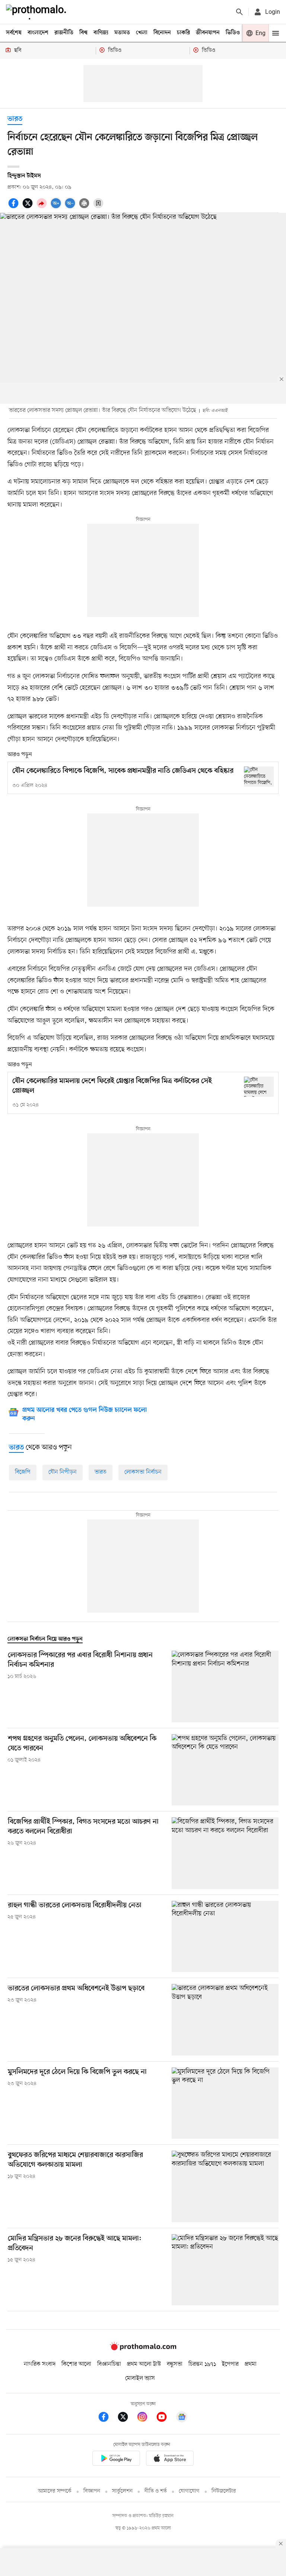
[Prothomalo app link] (116, 2460)
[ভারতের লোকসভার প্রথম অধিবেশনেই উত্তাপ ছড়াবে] (225, 2020)
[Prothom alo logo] (143, 2349)
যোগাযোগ (189, 2491)
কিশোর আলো (76, 2364)
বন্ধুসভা (175, 2364)
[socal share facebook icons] (15, 207)
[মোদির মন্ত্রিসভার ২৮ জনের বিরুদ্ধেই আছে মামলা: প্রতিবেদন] (225, 2270)
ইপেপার (230, 2364)
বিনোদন (162, 33)
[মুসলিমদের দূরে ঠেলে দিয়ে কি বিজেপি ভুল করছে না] (225, 2103)
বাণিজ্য (101, 33)
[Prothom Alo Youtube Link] (165, 2418)
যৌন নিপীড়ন (63, 1472)
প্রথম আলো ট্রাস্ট (144, 2364)
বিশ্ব (83, 33)
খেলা (142, 33)
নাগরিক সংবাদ (40, 2364)
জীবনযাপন (208, 33)
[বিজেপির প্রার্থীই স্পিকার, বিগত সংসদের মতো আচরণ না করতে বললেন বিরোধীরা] (225, 1853)
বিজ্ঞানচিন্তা (109, 2364)
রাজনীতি (64, 33)
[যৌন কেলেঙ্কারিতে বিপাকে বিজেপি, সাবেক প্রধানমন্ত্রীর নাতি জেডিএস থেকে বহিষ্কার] (259, 776)
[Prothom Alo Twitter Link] (127, 2418)
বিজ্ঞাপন (92, 2491)
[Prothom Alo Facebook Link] (107, 2418)
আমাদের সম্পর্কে (55, 2491)
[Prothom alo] (38, 12)
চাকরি (183, 33)
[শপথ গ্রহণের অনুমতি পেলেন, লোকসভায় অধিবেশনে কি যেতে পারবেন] (225, 1770)
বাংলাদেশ (38, 33)
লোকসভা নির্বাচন (143, 1472)
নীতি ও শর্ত (156, 2491)
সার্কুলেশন (122, 2491)
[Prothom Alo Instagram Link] (146, 2418)
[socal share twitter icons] (29, 207)
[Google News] (182, 2418)
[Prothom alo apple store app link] (170, 2460)
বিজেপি (23, 1472)
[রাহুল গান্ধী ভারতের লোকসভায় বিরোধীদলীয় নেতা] (225, 1936)
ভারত (15, 119)
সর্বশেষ (14, 33)
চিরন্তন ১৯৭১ (202, 2364)
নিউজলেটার (224, 2491)
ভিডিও (233, 33)
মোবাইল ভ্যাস (140, 2378)
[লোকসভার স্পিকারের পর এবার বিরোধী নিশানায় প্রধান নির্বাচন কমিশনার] (225, 1686)
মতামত (122, 33)
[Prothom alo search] (239, 12)
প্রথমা (251, 2364)
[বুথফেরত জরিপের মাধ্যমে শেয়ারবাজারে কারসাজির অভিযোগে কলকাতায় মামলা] (225, 2186)
